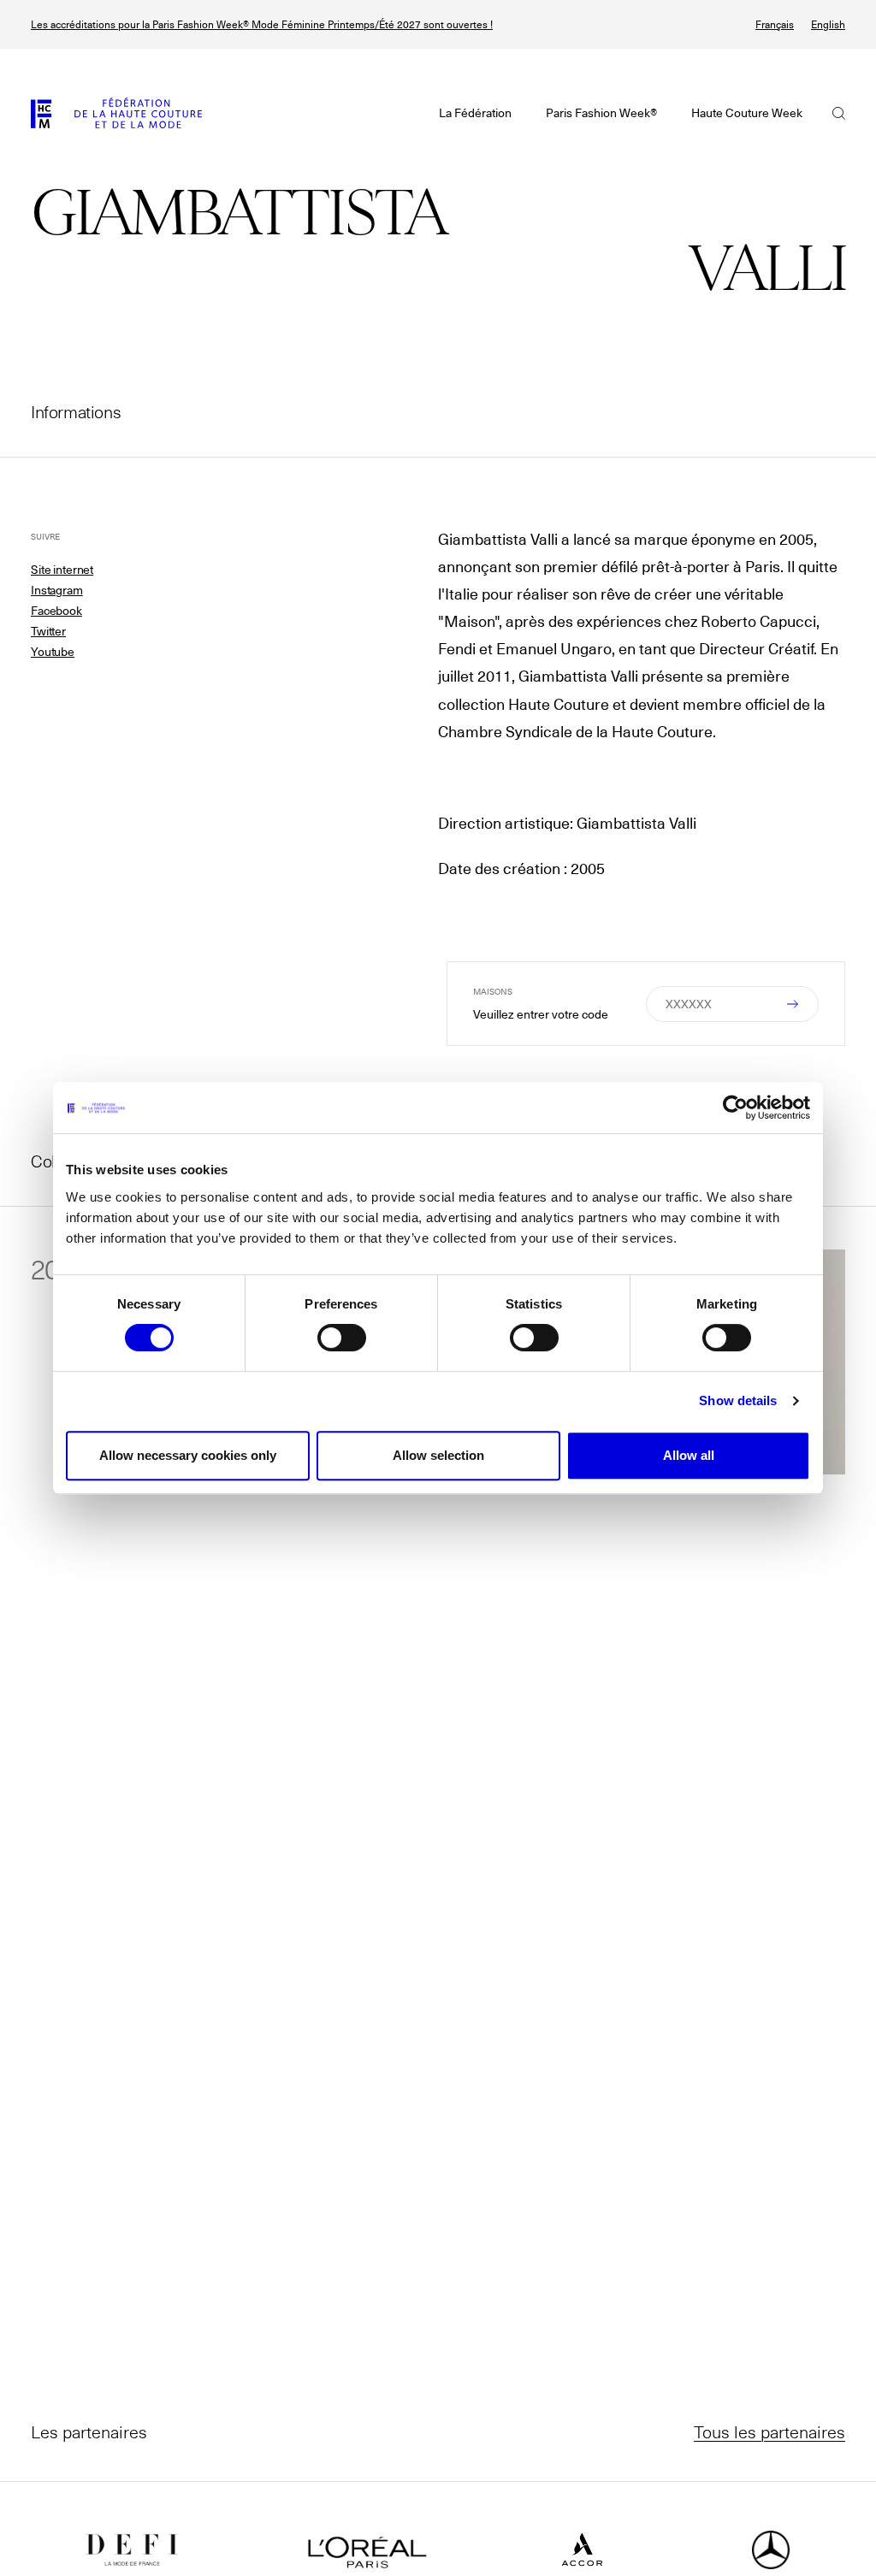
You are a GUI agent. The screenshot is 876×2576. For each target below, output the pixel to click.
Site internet (62, 570)
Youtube (53, 652)
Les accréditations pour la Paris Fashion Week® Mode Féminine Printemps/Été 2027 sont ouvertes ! (262, 24)
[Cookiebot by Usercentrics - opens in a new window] (735, 1108)
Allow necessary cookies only (188, 1455)
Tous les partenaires (769, 2431)
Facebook (56, 611)
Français (775, 24)
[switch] (342, 1338)
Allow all (689, 1455)
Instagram (57, 590)
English (828, 24)
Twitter (48, 631)
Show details (738, 1400)
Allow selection (438, 1455)
